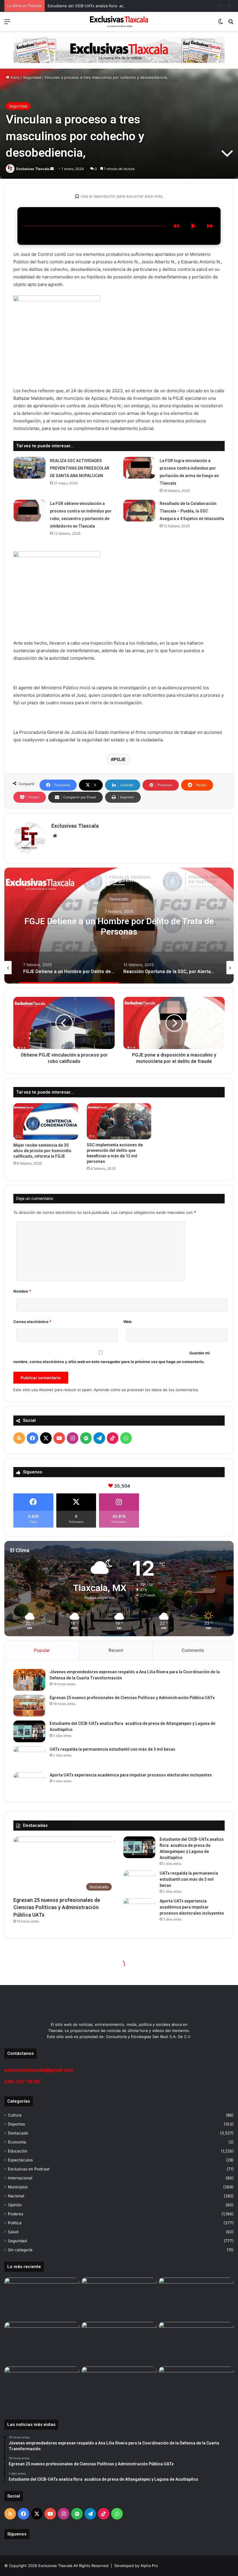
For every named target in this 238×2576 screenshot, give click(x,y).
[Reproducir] (193, 226)
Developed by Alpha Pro (136, 2566)
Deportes (16, 2124)
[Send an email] (52, 169)
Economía (17, 2142)
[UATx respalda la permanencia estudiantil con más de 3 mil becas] (29, 1757)
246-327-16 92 (22, 2081)
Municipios (18, 2187)
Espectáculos (20, 2160)
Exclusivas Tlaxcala (33, 169)
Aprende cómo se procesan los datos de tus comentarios (146, 1390)
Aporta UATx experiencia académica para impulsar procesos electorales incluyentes (131, 1775)
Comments (193, 1650)
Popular (42, 1650)
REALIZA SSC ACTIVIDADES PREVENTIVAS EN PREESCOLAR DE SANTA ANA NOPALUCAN (80, 468)
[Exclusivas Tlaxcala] (119, 21)
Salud (13, 2232)
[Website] (55, 836)
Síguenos (17, 2534)
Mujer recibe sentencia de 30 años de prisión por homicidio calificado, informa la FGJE (42, 1151)
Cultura (15, 2115)
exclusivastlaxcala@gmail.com (39, 2070)
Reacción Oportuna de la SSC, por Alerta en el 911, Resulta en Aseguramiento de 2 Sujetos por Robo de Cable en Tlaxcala (119, 932)
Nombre (22, 1291)
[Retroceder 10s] (176, 226)
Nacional (16, 2196)
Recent (116, 1650)
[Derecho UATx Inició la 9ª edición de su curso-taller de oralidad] (196, 2343)
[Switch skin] (221, 24)
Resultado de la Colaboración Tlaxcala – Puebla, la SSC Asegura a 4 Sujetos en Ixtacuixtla (192, 511)
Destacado (119, 899)
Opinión (15, 2205)
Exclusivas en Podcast (29, 2169)
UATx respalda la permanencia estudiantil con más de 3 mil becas (112, 1749)
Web (127, 1322)
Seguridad (32, 77)
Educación (18, 2151)
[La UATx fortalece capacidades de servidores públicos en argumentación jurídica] (119, 2388)
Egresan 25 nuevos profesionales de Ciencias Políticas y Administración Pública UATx (132, 1698)
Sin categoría (20, 2250)
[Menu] (7, 24)
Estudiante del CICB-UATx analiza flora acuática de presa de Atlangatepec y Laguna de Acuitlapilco (137, 6)
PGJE (120, 759)
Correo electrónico (32, 1322)
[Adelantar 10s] (210, 226)
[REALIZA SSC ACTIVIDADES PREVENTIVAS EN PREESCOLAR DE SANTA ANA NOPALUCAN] (30, 468)
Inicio (15, 77)
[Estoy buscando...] (231, 24)
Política (15, 2223)
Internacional (20, 2178)
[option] (119, 926)
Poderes (16, 2214)
